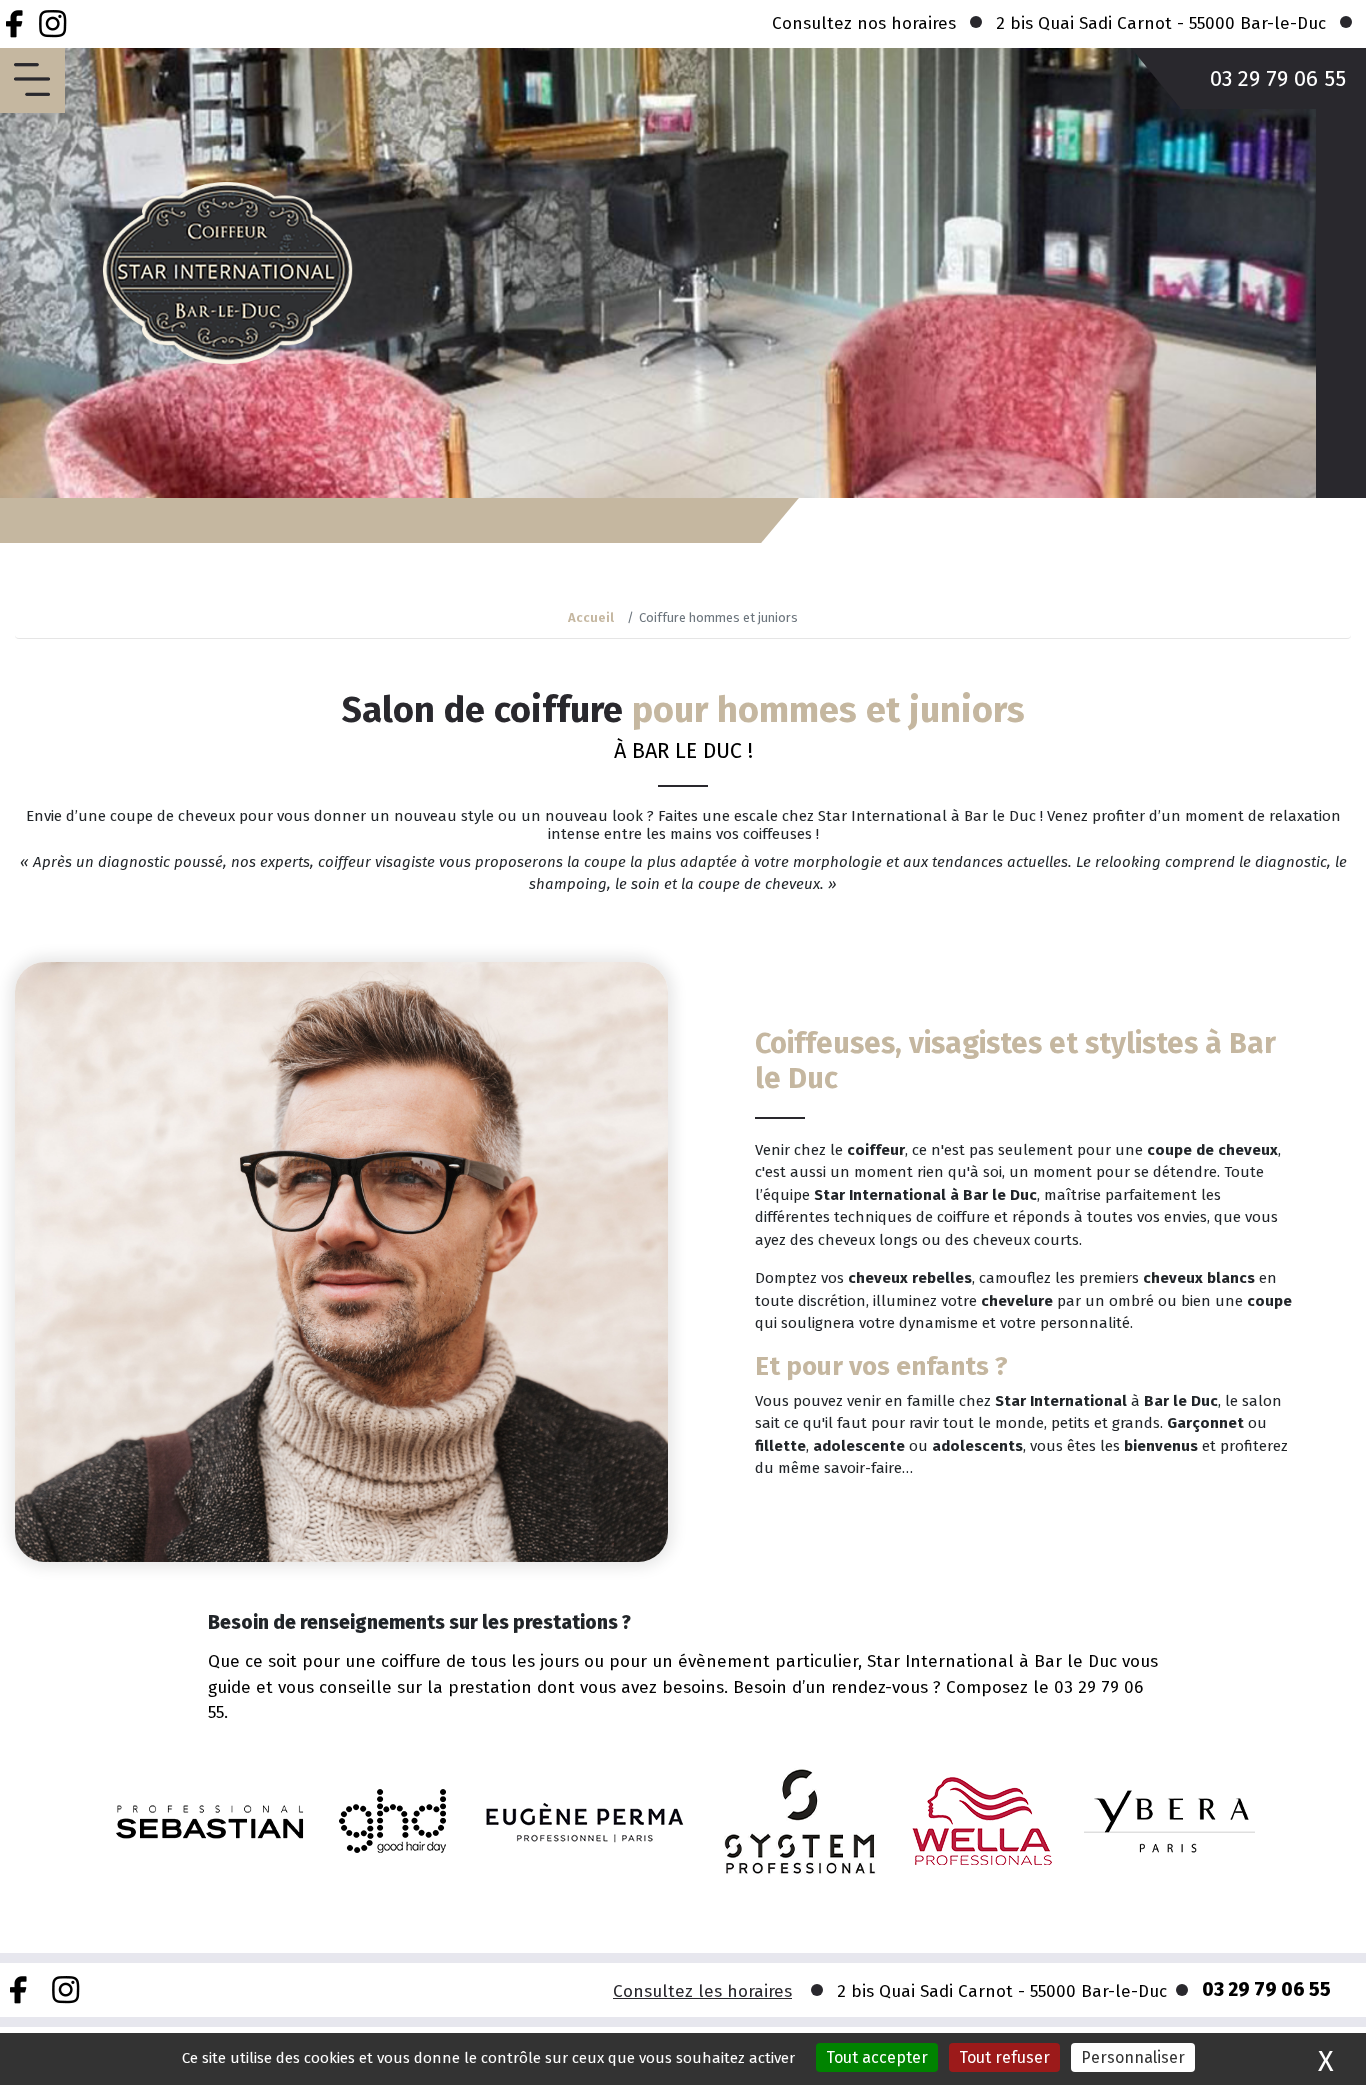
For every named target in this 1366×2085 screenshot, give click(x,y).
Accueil (591, 617)
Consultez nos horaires (864, 23)
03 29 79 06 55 (1278, 78)
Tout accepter (877, 2057)
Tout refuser (1004, 2057)
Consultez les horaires (702, 1991)
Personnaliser (1133, 2057)
